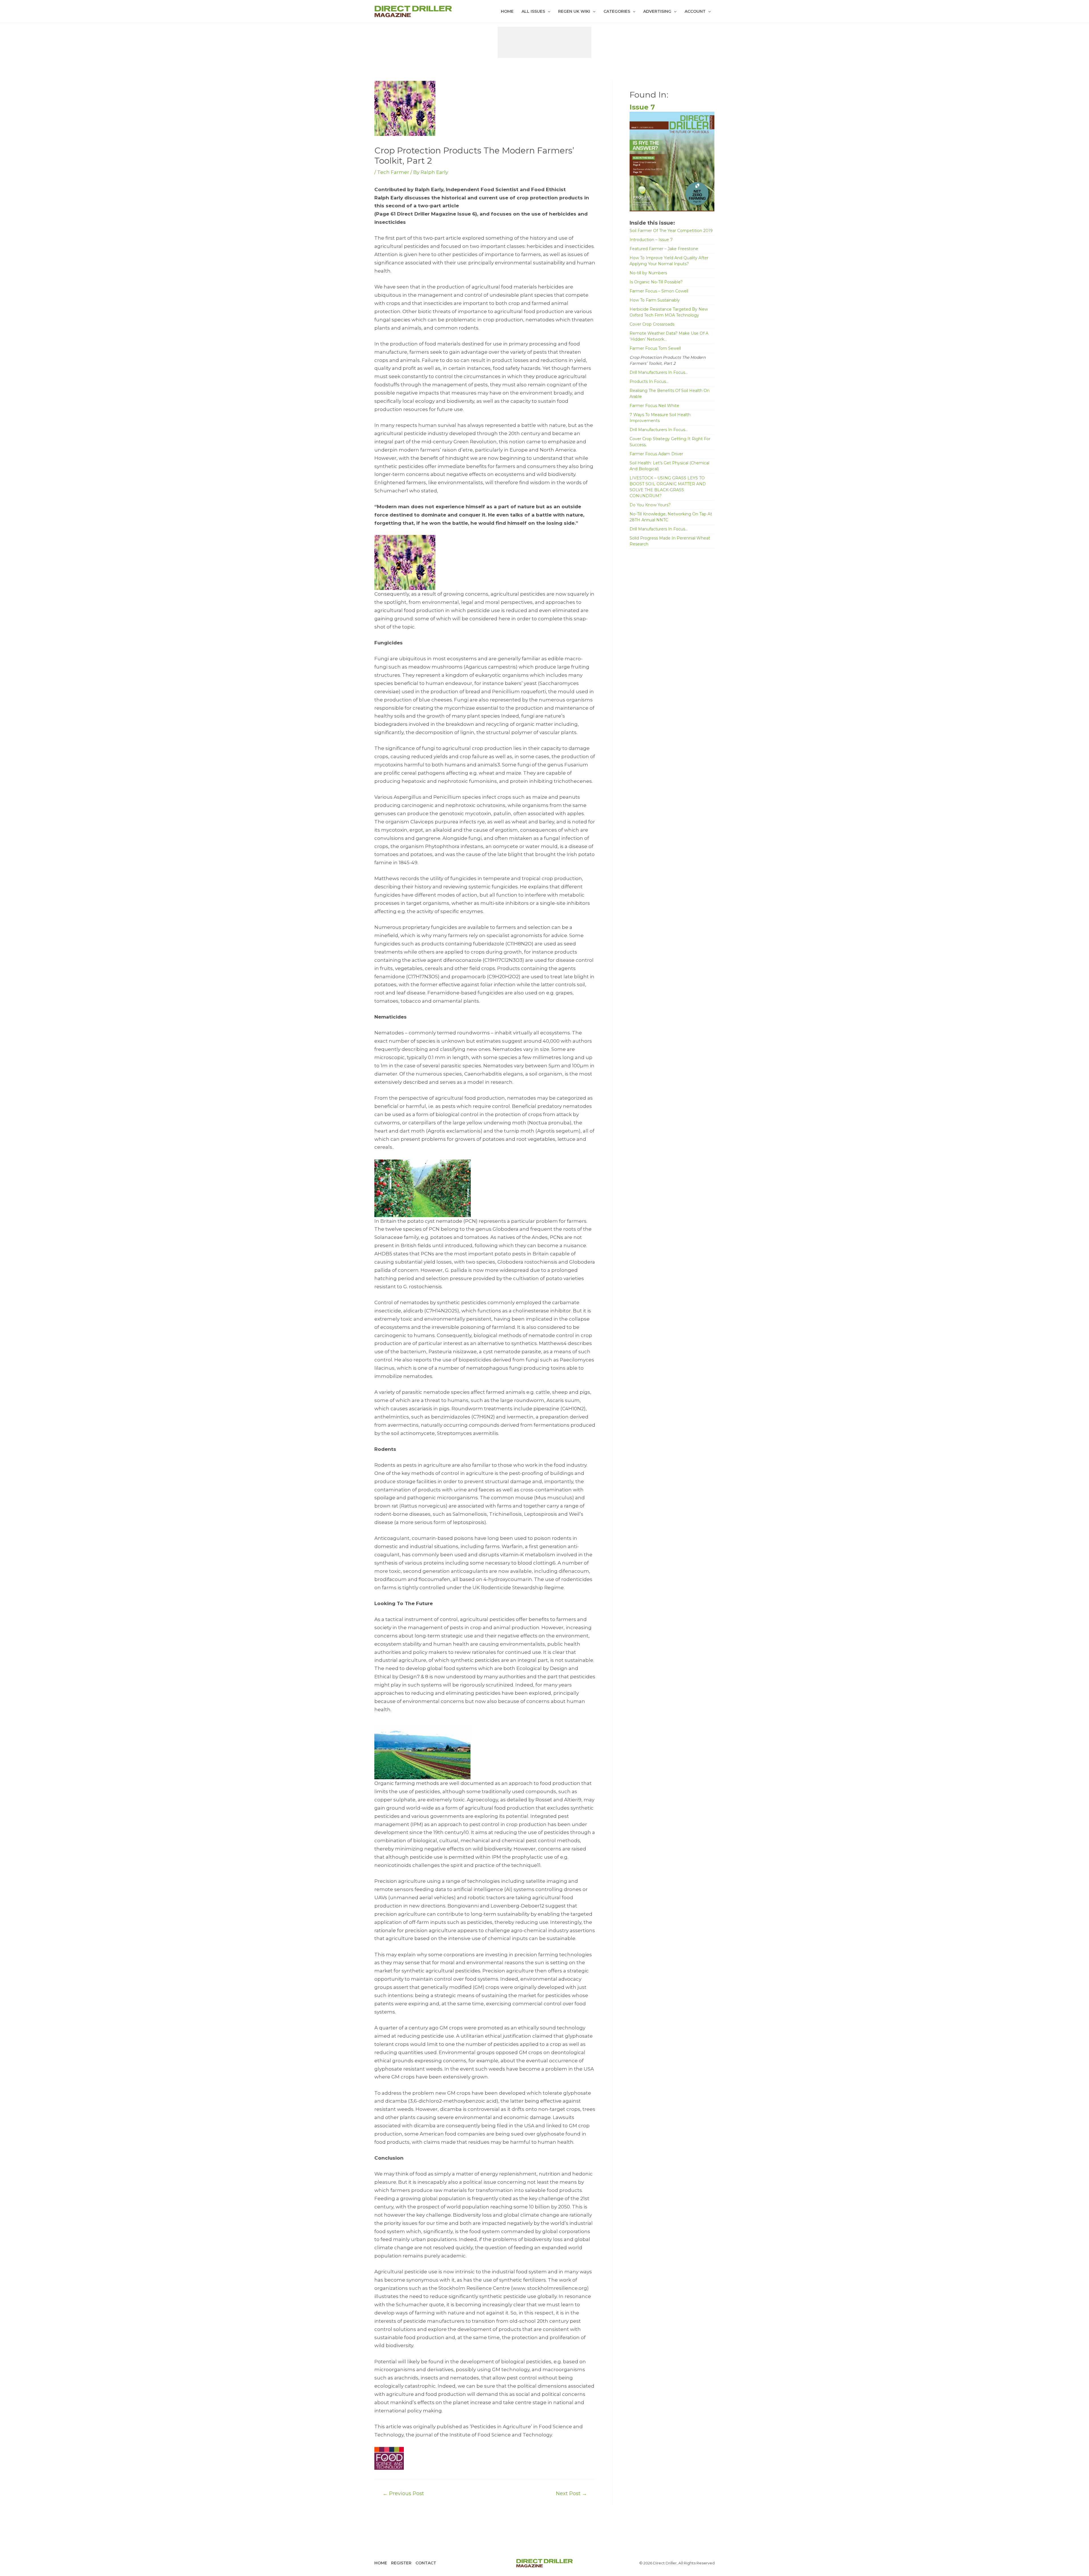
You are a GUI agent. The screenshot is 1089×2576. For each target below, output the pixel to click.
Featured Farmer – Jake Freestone (664, 249)
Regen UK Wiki (574, 11)
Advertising (657, 11)
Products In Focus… (649, 381)
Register (401, 2563)
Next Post (571, 2493)
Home (507, 11)
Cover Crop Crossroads (652, 324)
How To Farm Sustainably (655, 300)
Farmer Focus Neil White (654, 406)
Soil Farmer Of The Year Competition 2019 (671, 231)
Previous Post (403, 2493)
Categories (617, 11)
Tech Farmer (393, 172)
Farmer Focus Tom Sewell (655, 348)
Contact (426, 2563)
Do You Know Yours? (650, 505)
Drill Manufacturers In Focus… (659, 372)
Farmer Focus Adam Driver (656, 454)
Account (695, 11)
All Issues (533, 11)
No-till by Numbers (648, 273)
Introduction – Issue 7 (651, 240)
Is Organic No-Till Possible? (656, 282)
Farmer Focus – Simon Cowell (659, 291)
